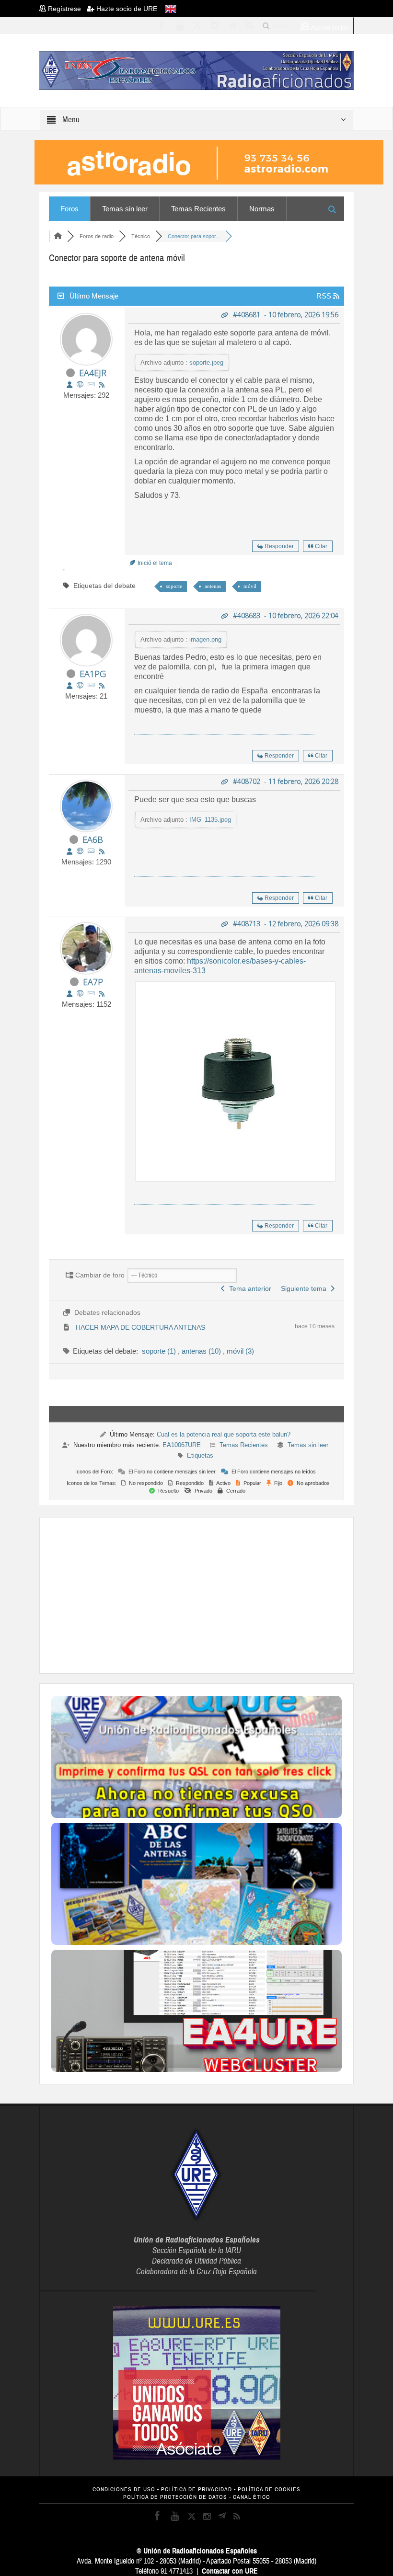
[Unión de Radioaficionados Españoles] (196, 70)
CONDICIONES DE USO (124, 2490)
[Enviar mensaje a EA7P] (91, 994)
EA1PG (93, 674)
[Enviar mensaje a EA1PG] (91, 685)
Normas (262, 209)
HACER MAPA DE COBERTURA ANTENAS (140, 1327)
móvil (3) (240, 1351)
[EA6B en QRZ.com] (80, 851)
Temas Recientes (198, 209)
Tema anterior (248, 1288)
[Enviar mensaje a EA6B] (91, 851)
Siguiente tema (306, 1288)
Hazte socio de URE (126, 9)
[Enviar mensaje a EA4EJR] (91, 385)
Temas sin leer (125, 209)
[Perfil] (69, 385)
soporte (174, 586)
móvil (250, 586)
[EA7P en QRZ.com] (80, 994)
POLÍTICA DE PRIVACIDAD (196, 2490)
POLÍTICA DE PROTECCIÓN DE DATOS (175, 2497)
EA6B (93, 839)
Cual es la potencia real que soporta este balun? (224, 1434)
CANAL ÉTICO (252, 2497)
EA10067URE (182, 1445)
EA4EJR (93, 373)
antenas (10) (202, 1351)
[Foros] (58, 236)
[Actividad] (102, 385)
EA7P (93, 982)
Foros (69, 209)
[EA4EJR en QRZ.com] (80, 385)
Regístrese (66, 9)
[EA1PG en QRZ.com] (80, 685)
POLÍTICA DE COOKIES (269, 2490)
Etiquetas (200, 1455)
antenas (213, 586)
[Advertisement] (222, 1594)
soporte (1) (160, 1351)
